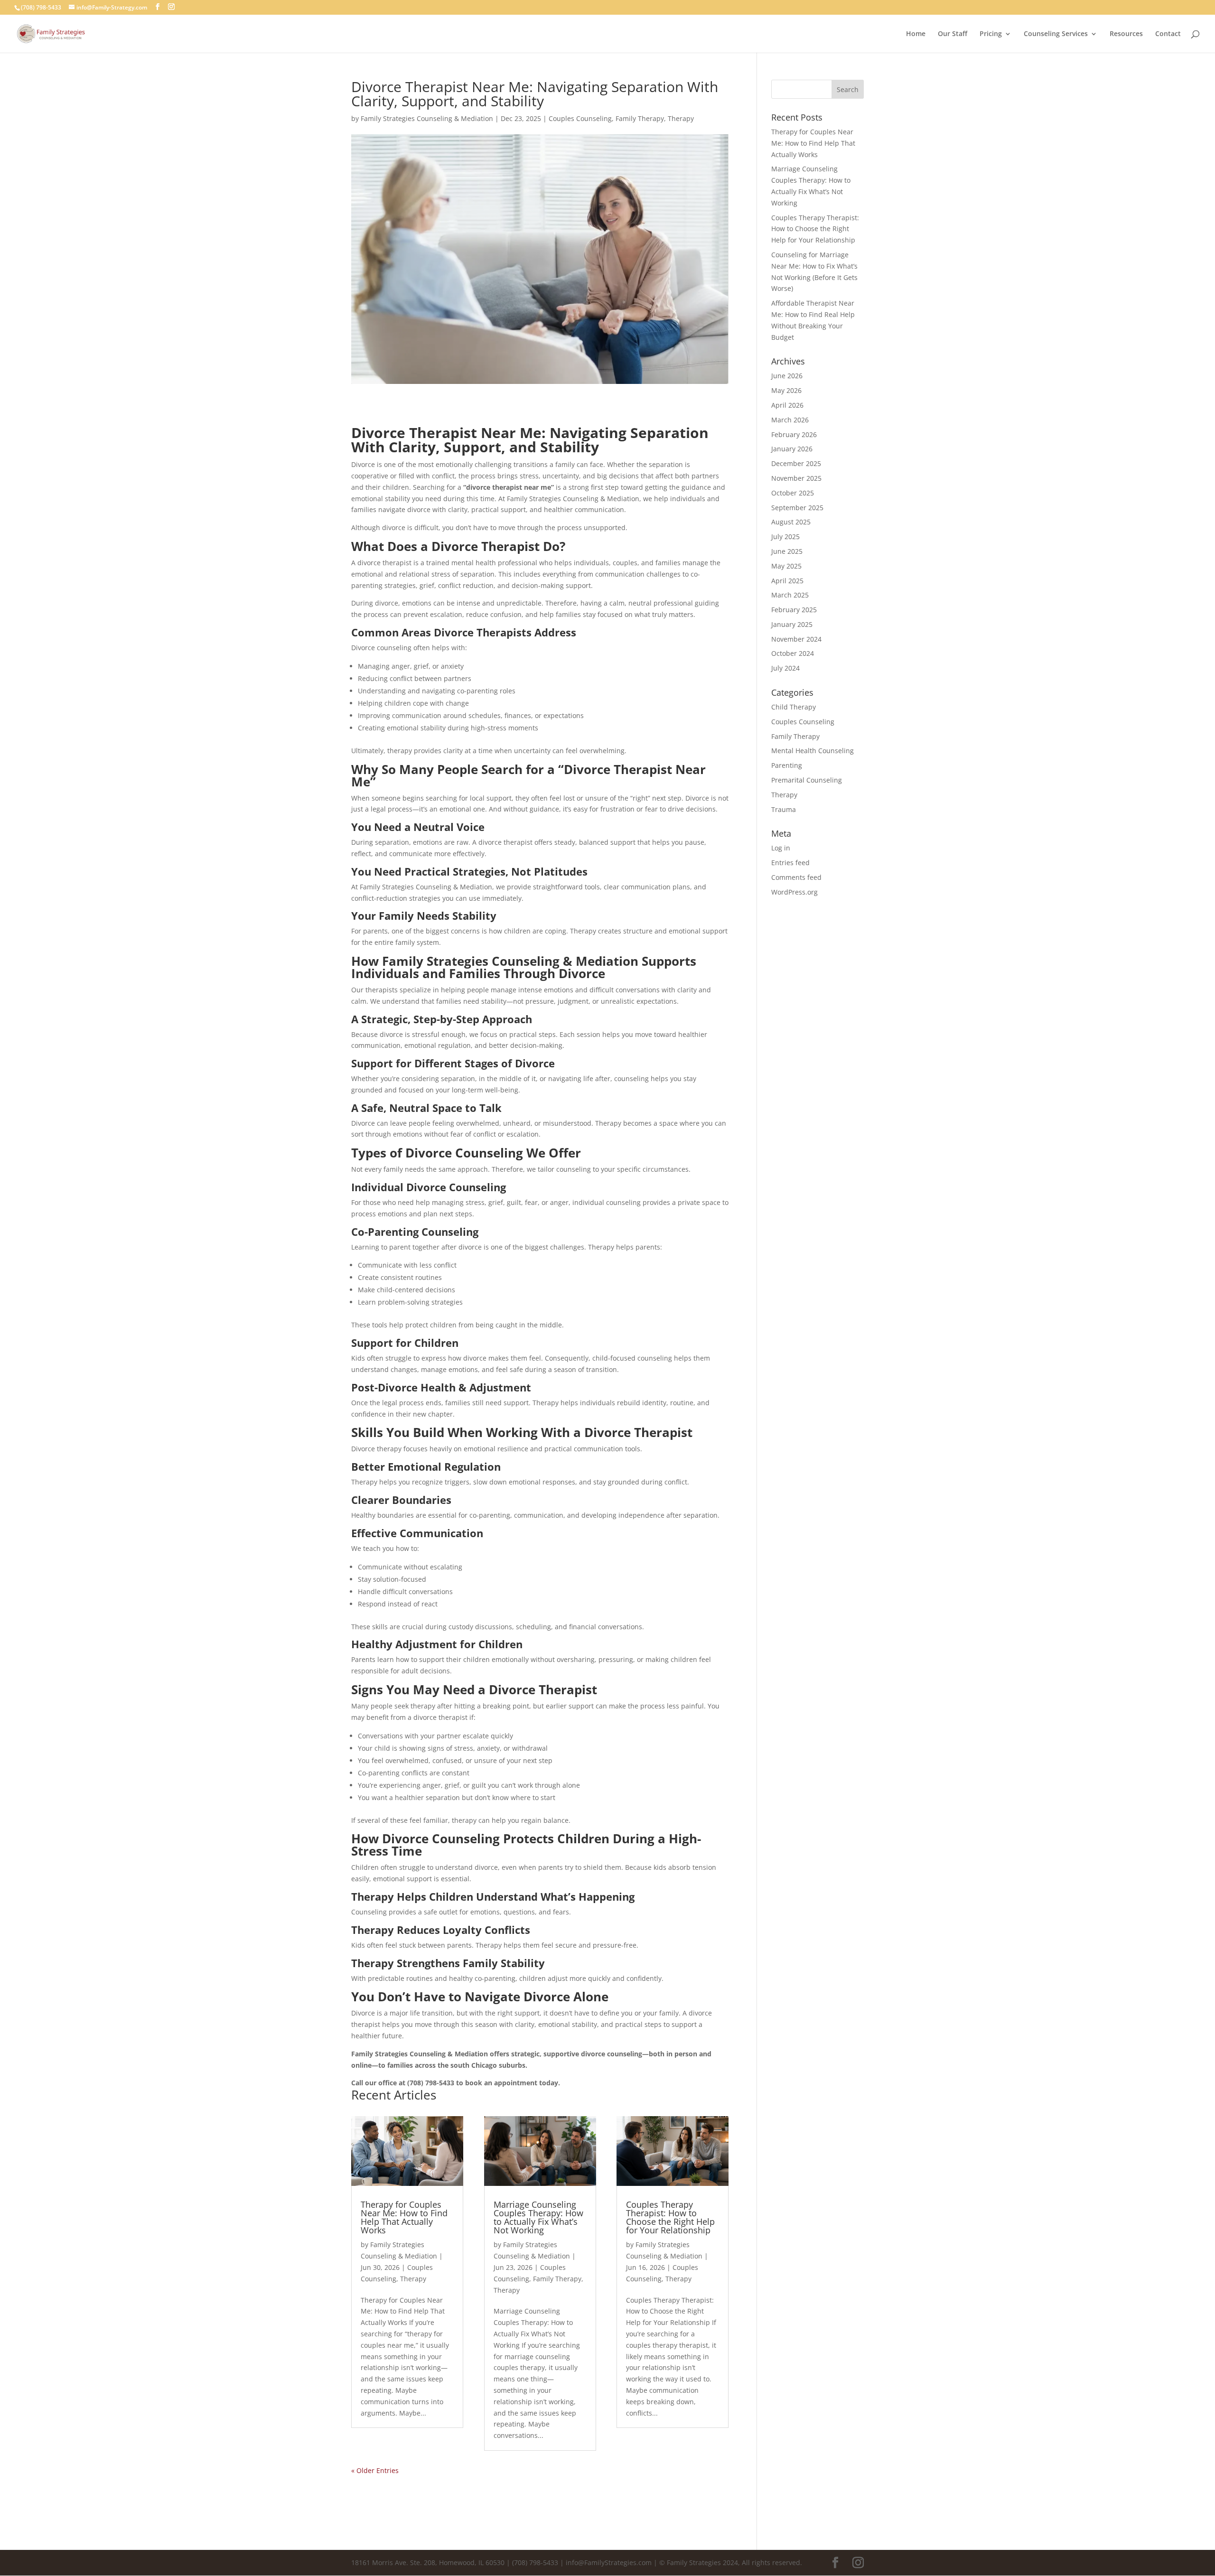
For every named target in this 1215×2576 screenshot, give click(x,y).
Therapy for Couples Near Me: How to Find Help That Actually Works (404, 2217)
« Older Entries (375, 2470)
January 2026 (792, 449)
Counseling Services (1056, 34)
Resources (1126, 34)
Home (916, 34)
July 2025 (785, 537)
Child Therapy (794, 707)
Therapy (681, 118)
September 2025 (797, 508)
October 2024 (793, 653)
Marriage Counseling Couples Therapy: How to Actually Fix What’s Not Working (538, 2217)
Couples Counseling (580, 118)
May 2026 (786, 390)
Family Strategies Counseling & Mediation (427, 118)
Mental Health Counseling (813, 751)
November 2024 (796, 639)
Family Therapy (640, 118)
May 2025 (786, 566)
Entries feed (790, 863)
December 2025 (796, 463)
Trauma (784, 809)
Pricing (991, 34)
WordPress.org (794, 892)
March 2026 (790, 420)
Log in (781, 848)
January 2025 (792, 624)
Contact (1168, 34)
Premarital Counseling (807, 780)
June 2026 (787, 376)
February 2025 (794, 610)
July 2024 (785, 668)
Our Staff (953, 34)
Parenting (787, 765)
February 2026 (794, 434)
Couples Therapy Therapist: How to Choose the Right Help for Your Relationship (670, 2217)
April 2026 (787, 405)
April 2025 (787, 581)
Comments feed (796, 877)
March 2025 (790, 595)
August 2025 (791, 522)
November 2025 (796, 478)
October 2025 (793, 493)
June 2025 (787, 551)
